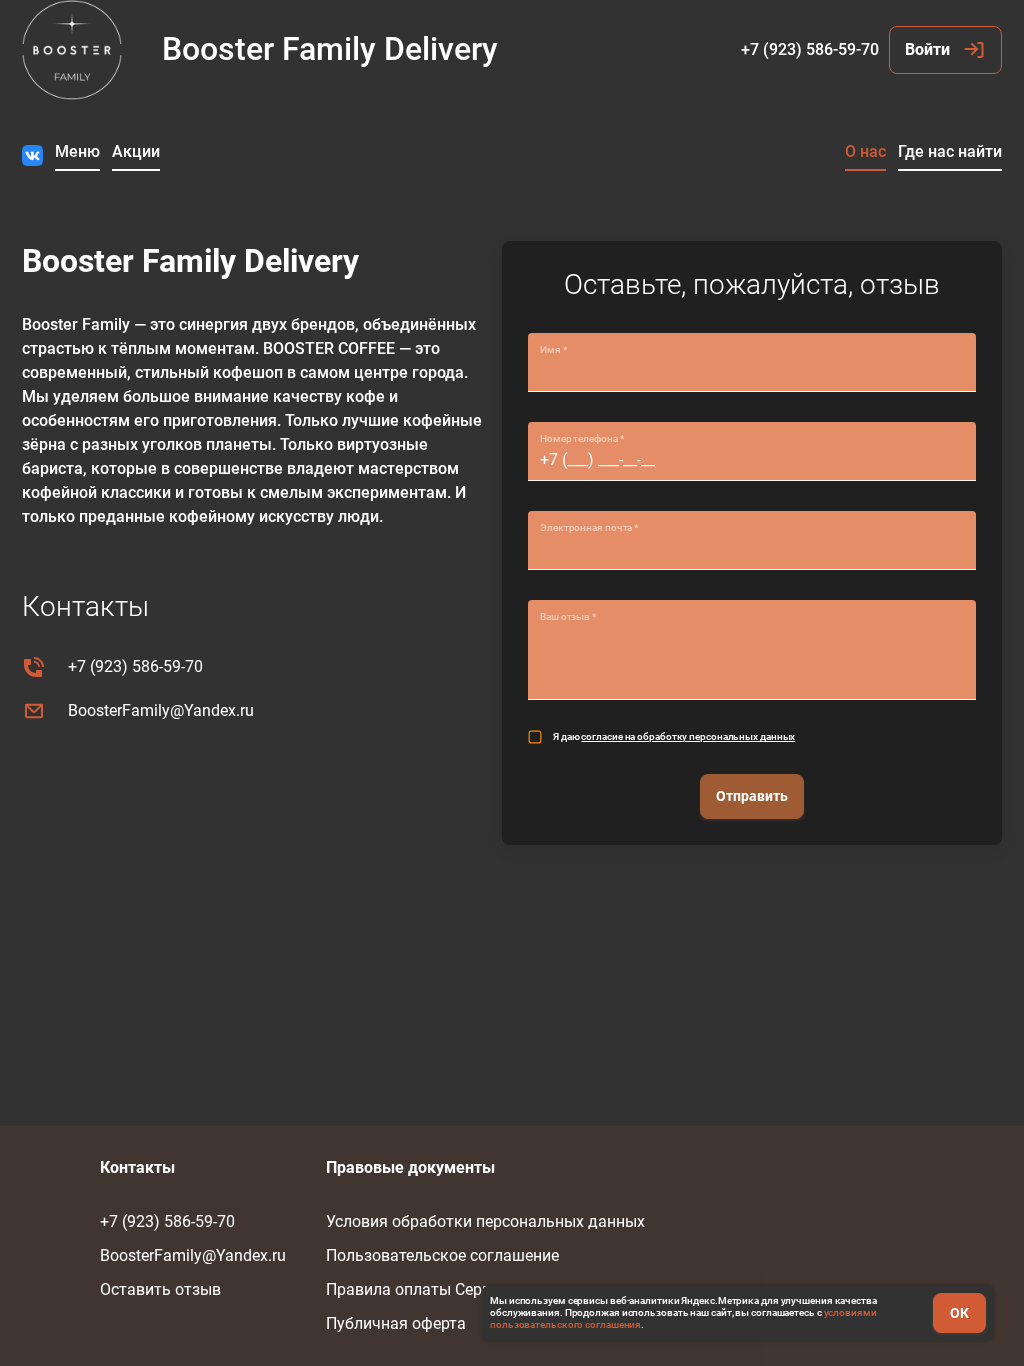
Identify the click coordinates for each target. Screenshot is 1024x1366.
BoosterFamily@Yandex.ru (161, 710)
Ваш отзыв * (568, 616)
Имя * (553, 349)
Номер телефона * (581, 438)
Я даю (674, 736)
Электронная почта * (589, 527)
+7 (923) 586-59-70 (810, 49)
